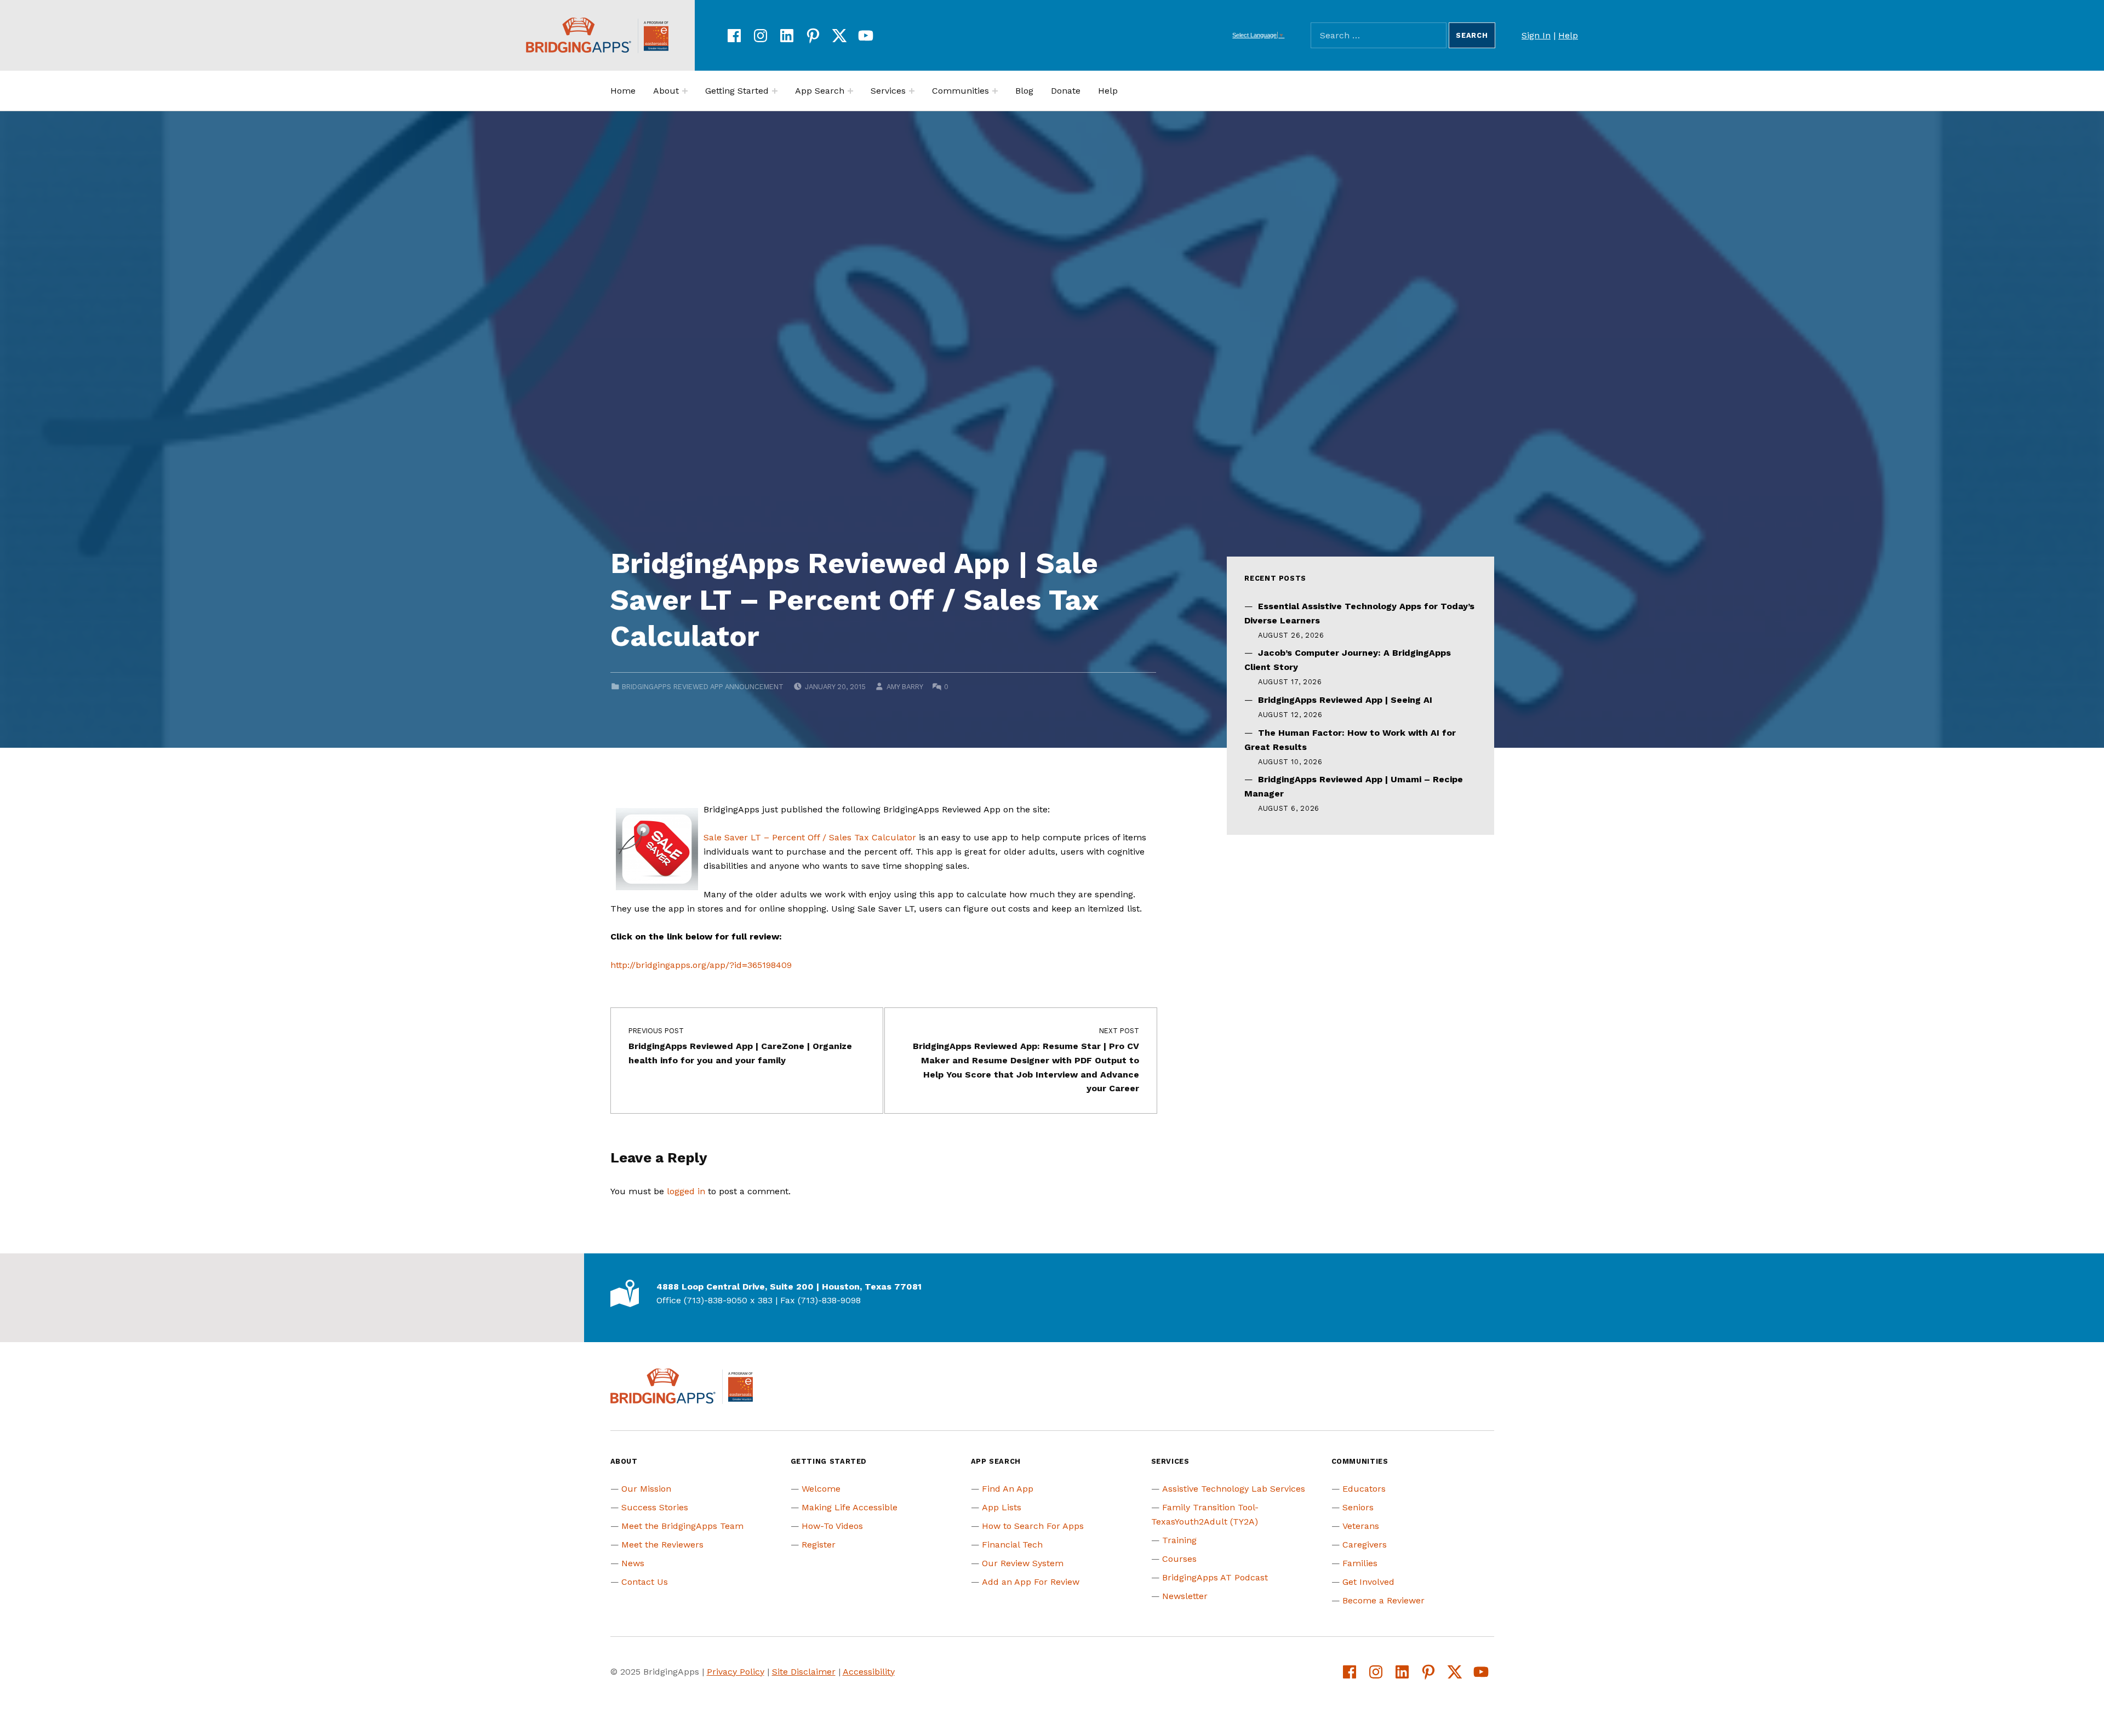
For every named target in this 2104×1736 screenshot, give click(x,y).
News (633, 1563)
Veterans (1361, 1526)
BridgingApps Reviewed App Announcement (703, 687)
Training (1179, 1540)
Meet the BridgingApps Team (682, 1526)
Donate (1066, 91)
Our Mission (646, 1489)
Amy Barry (905, 687)
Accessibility (869, 1672)
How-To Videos (832, 1526)
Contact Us (645, 1582)
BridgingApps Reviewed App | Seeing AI (1345, 700)
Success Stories (655, 1507)
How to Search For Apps (1033, 1526)
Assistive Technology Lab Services (1234, 1489)
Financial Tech (1012, 1545)
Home (623, 91)
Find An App (1008, 1489)
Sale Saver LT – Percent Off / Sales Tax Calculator (810, 837)
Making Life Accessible (850, 1507)
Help (1568, 35)
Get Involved (1368, 1582)
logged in (686, 1191)
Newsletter (1185, 1596)
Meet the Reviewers (662, 1545)
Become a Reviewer (1383, 1600)
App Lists (1002, 1507)
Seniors (1358, 1507)
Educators (1364, 1489)
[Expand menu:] (685, 91)
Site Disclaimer (804, 1672)
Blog (1024, 91)
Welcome (821, 1489)
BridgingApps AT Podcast (1215, 1577)
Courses (1179, 1559)
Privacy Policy (736, 1672)
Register (819, 1545)
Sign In (1536, 35)
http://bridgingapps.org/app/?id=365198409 (701, 965)
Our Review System (1023, 1563)
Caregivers (1365, 1545)
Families (1360, 1563)
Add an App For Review (1031, 1582)
